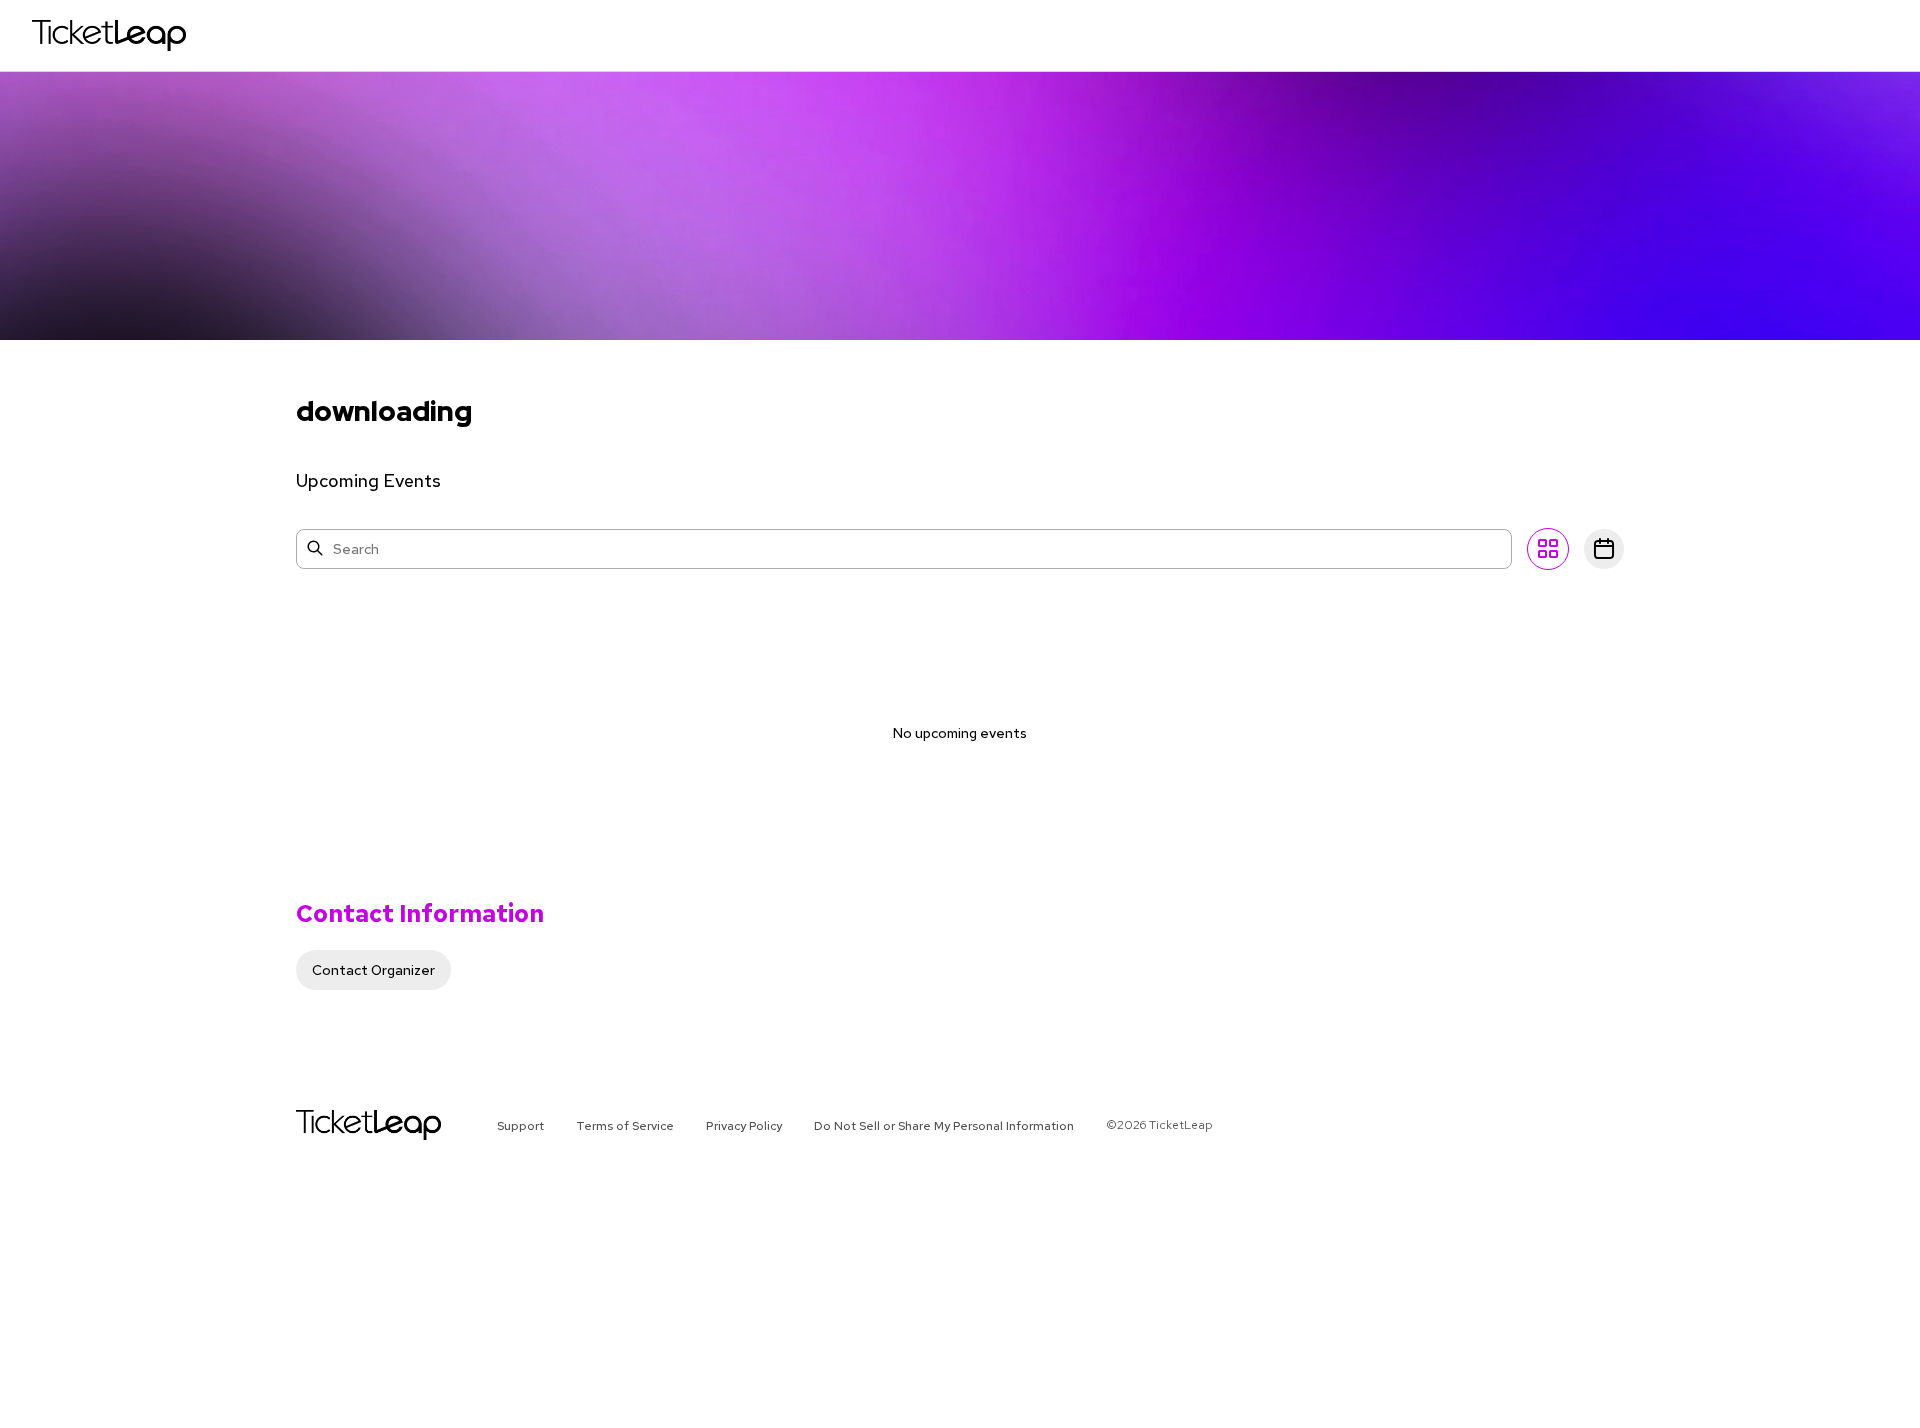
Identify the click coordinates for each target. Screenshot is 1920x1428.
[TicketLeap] (342, 1125)
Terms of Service (625, 1126)
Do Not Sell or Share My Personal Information (944, 1126)
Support (520, 1126)
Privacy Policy (744, 1126)
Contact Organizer (373, 970)
